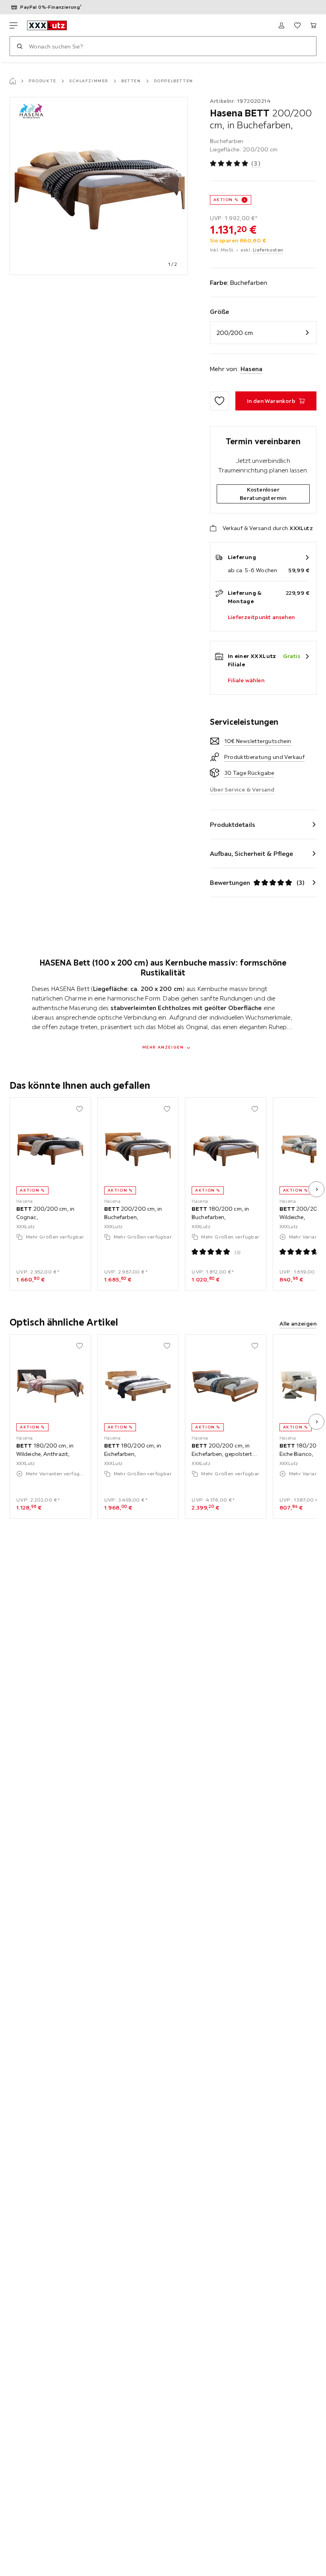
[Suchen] (19, 46)
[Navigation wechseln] (14, 25)
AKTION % (226, 200)
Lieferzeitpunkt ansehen (261, 617)
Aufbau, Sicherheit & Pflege (252, 854)
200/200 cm (235, 333)
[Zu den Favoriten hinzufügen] (219, 401)
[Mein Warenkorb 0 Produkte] (313, 25)
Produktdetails (233, 824)
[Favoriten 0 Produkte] (297, 25)
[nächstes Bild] (316, 1189)
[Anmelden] (281, 25)
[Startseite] (13, 81)
